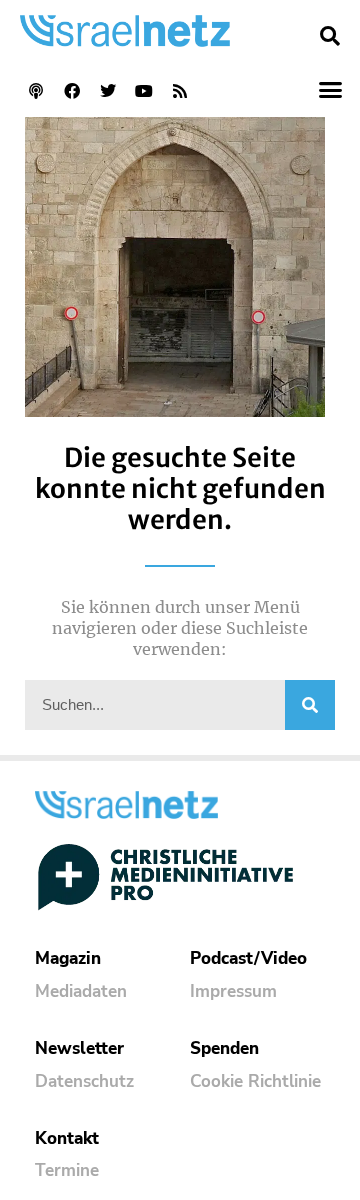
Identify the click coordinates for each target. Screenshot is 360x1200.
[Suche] (310, 705)
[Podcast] (36, 91)
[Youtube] (144, 91)
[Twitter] (108, 91)
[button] (330, 36)
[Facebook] (72, 91)
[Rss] (180, 91)
